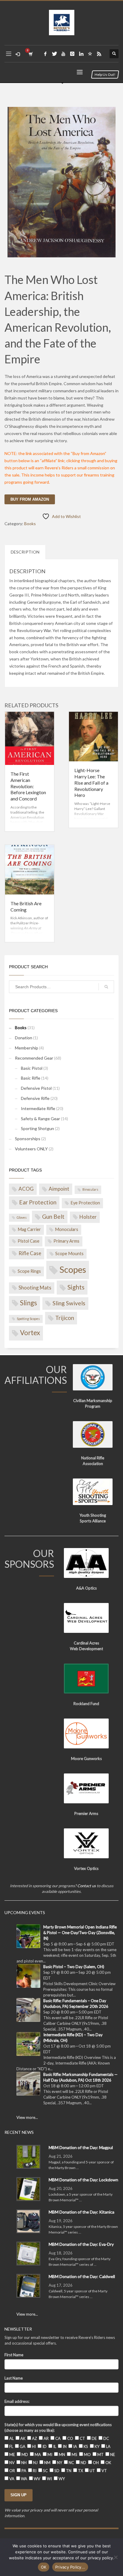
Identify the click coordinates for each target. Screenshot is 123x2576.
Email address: (17, 2401)
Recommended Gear (34, 1058)
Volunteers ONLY (31, 1149)
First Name (14, 2355)
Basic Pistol (32, 1068)
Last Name (14, 2378)
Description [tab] (25, 552)
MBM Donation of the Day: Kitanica (82, 2212)
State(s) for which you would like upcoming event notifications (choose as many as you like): (58, 2427)
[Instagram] (72, 54)
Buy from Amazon (30, 499)
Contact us (87, 1886)
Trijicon (65, 1318)
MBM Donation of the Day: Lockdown (83, 2180)
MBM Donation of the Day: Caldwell (82, 2276)
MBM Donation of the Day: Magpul (81, 2147)
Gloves (22, 1217)
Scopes (73, 1269)
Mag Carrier (29, 1229)
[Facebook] (45, 54)
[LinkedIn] (81, 54)
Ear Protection (38, 1202)
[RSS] (99, 54)
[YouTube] (63, 54)
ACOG (26, 1189)
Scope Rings (29, 1271)
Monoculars (67, 1229)
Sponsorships (28, 1139)
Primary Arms (66, 1241)
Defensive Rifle (35, 1098)
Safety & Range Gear (40, 1119)
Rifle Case (30, 1253)
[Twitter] (54, 54)
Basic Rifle (31, 1078)
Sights (76, 1287)
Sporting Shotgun (37, 1128)
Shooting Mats (35, 1288)
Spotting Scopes (28, 1319)
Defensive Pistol (36, 1088)
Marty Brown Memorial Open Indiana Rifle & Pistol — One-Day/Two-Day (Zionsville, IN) (80, 1933)
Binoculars (90, 1189)
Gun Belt (53, 1216)
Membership (27, 1048)
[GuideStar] (90, 54)
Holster (88, 1217)
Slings (29, 1303)
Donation (24, 1038)
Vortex (30, 1333)
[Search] (106, 987)
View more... (27, 2117)
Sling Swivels (69, 1303)
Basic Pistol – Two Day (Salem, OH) (74, 1967)
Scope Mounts (69, 1254)
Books (30, 524)
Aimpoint (59, 1189)
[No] (116, 2557)
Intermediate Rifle (38, 1108)
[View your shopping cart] (30, 54)
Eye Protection (85, 1203)
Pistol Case (29, 1241)
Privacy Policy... (70, 2567)
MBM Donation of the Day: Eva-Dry (81, 2244)
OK (44, 2567)
